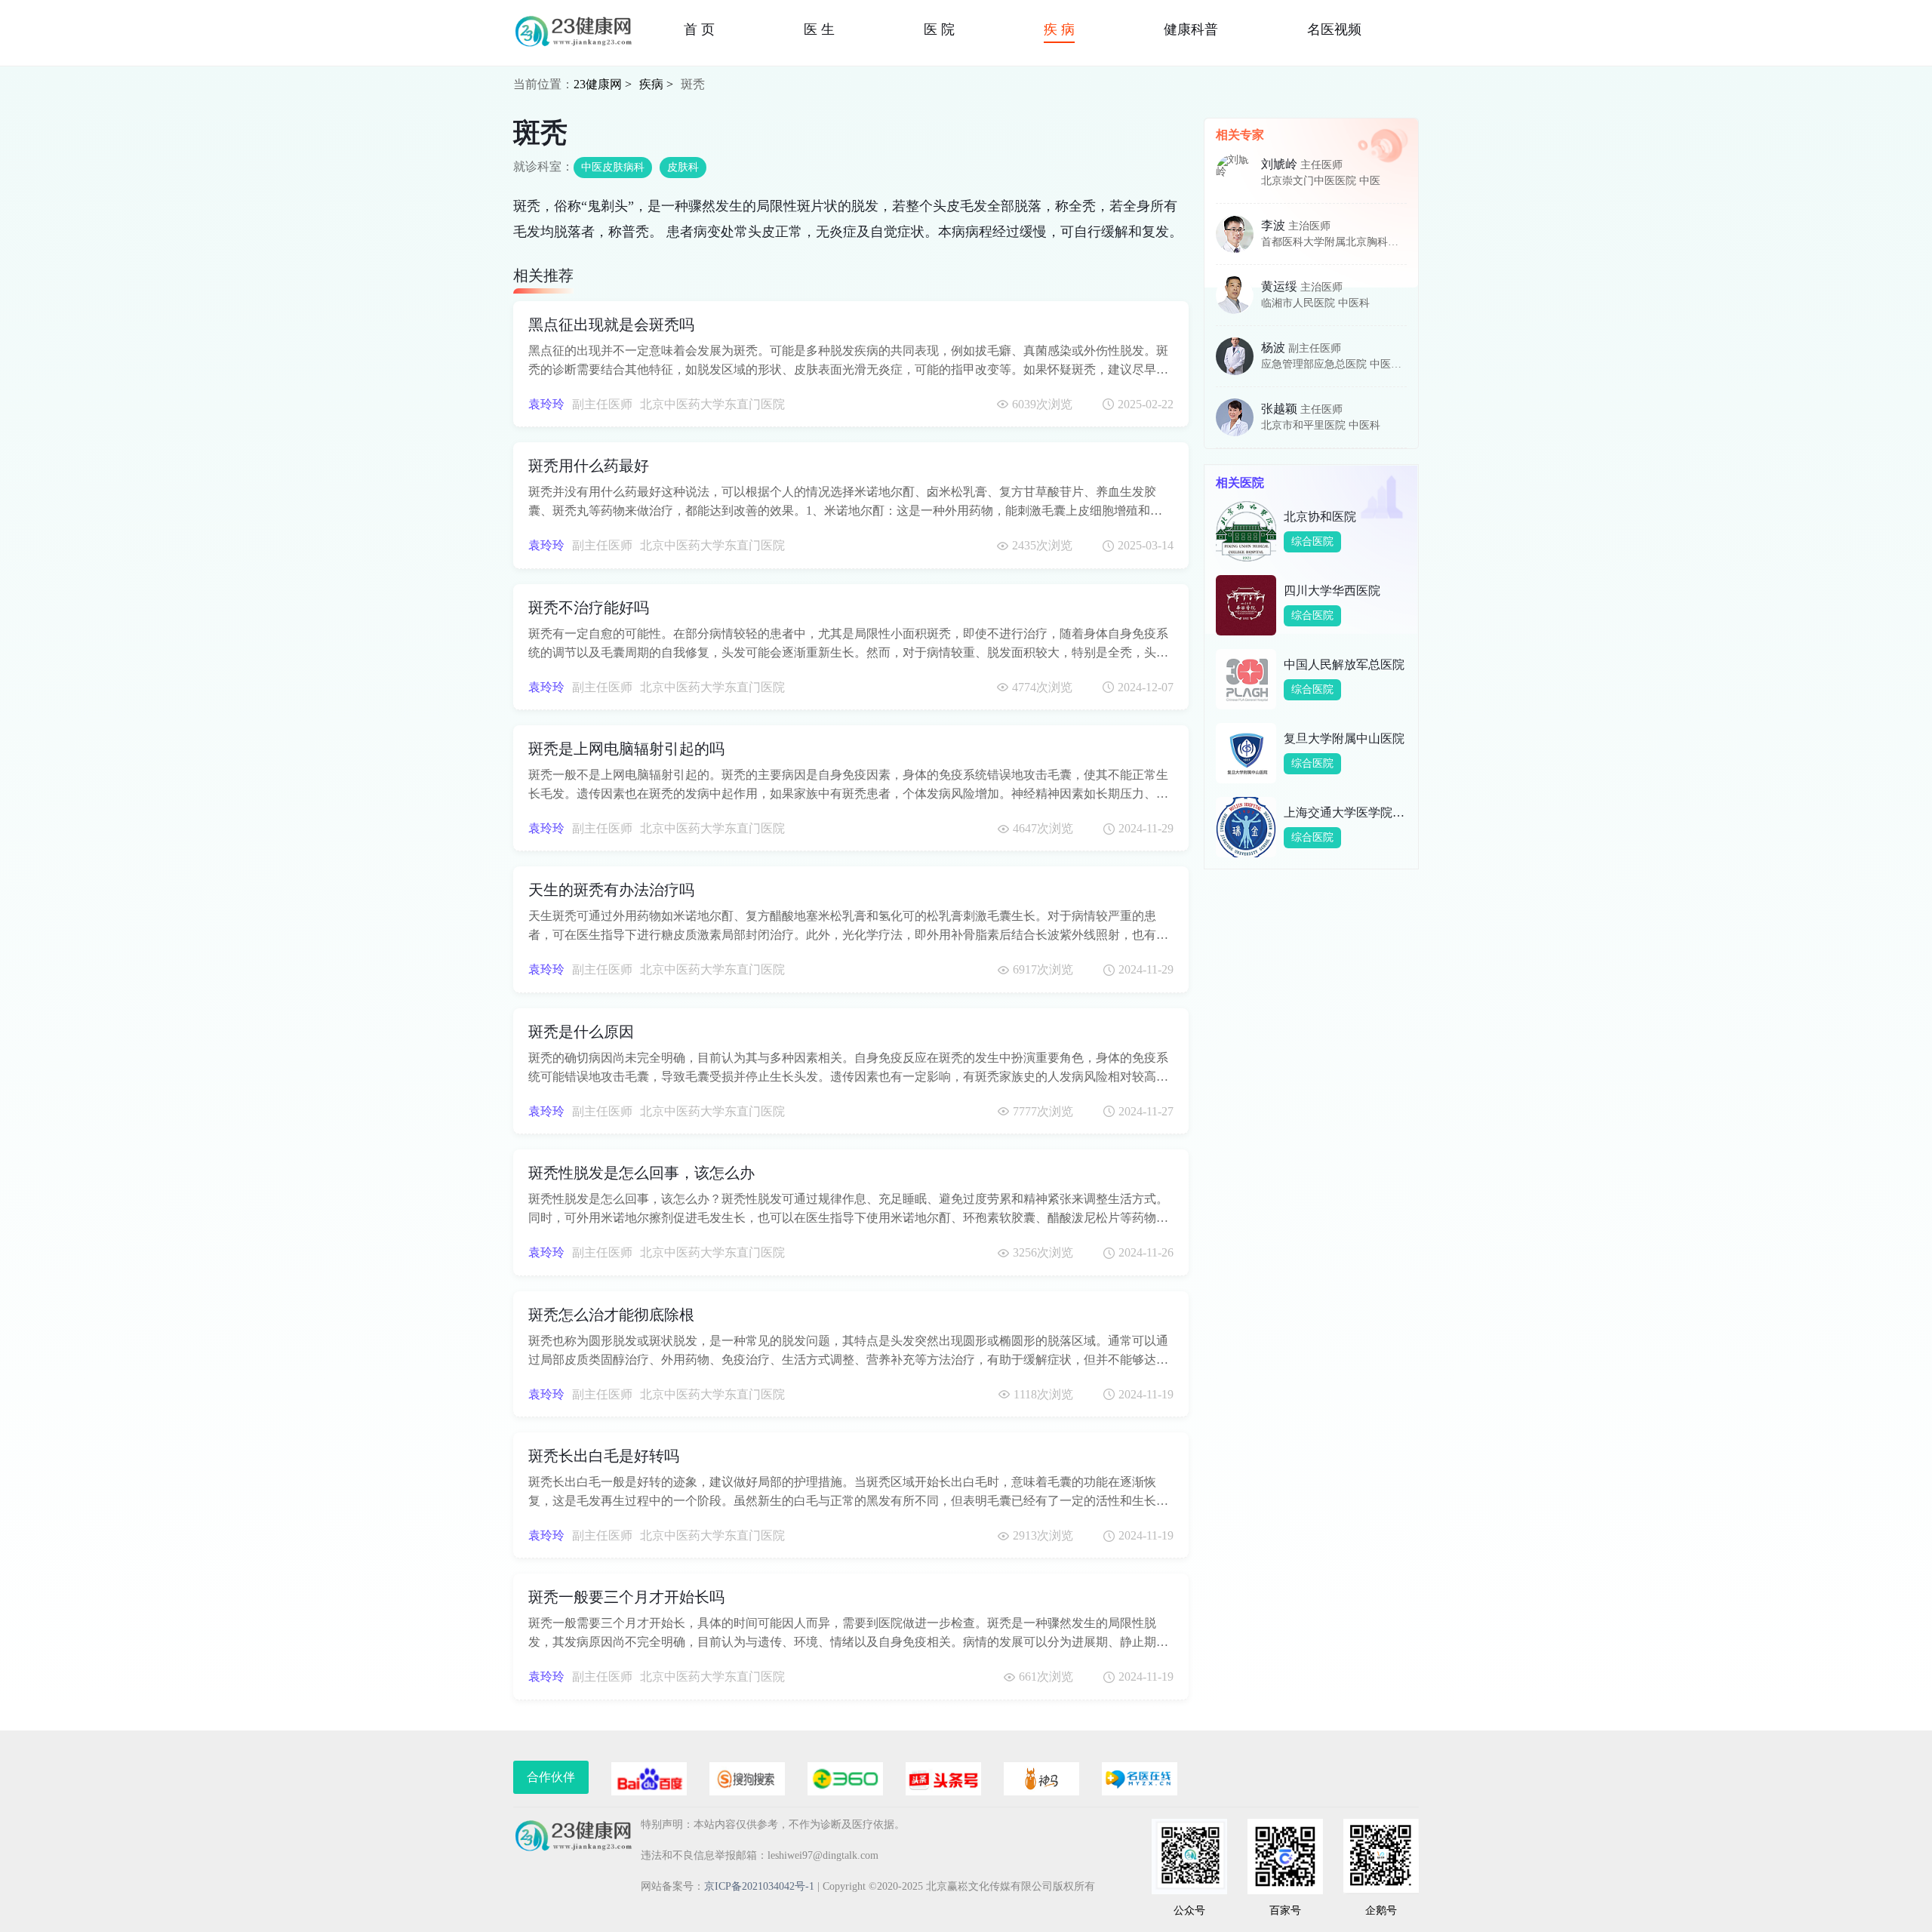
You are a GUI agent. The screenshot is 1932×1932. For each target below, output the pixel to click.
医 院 (939, 29)
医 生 (819, 29)
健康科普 (1191, 29)
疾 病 (1059, 29)
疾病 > (656, 84)
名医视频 (1334, 29)
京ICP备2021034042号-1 (759, 1886)
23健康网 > (603, 84)
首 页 (699, 29)
